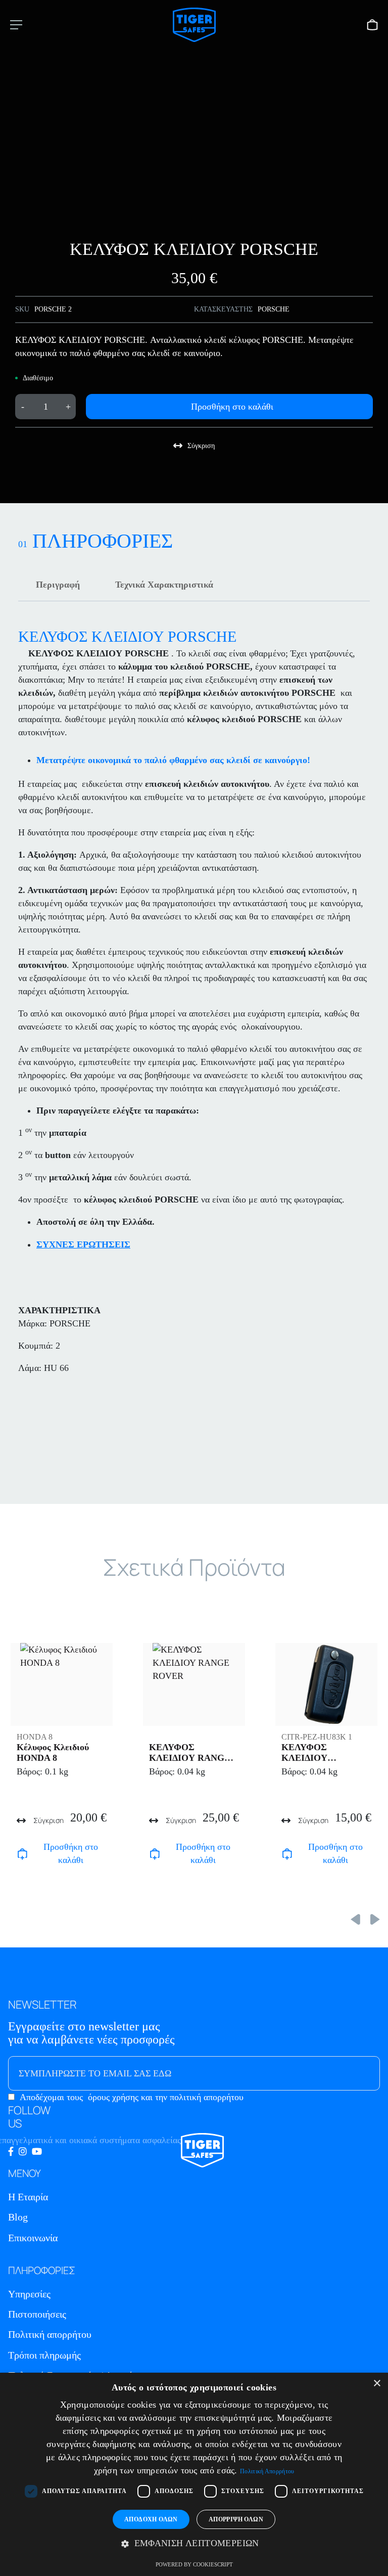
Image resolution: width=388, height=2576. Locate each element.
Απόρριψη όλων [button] (236, 2519)
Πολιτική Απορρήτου (267, 2471)
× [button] (377, 2384)
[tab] (58, 585)
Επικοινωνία (33, 2238)
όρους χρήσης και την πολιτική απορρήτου (166, 2097)
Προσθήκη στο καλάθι (232, 407)
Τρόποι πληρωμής (44, 2355)
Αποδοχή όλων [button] (151, 2519)
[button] (194, 2544)
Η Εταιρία (28, 2197)
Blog (18, 2217)
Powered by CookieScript (194, 2564)
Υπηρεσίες (29, 2294)
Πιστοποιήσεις (37, 2314)
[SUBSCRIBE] (352, 2073)
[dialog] (194, 2474)
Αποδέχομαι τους (132, 2097)
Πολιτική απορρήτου (50, 2334)
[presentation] (355, 1919)
